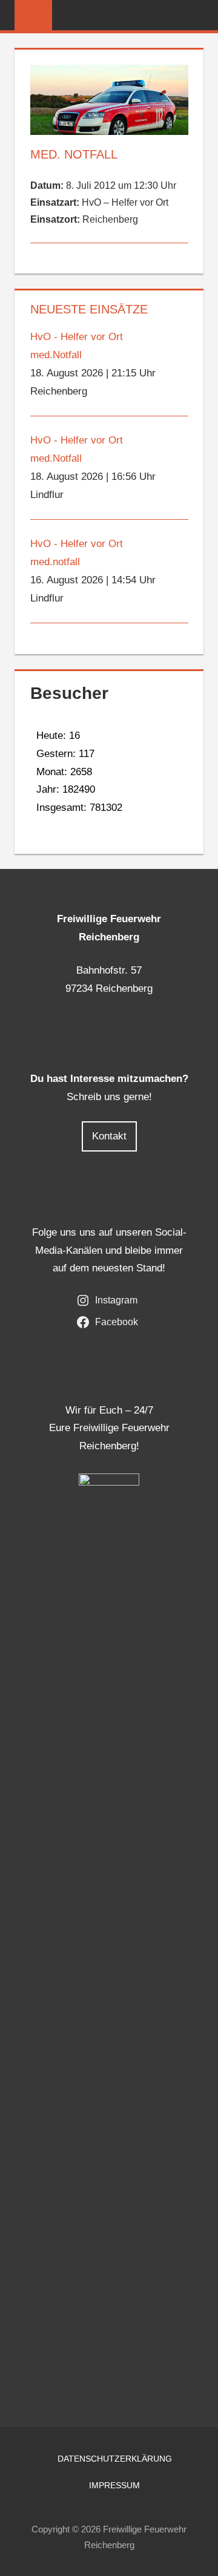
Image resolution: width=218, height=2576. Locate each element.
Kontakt (109, 1136)
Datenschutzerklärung (115, 2459)
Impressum (114, 2485)
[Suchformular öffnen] (195, 16)
